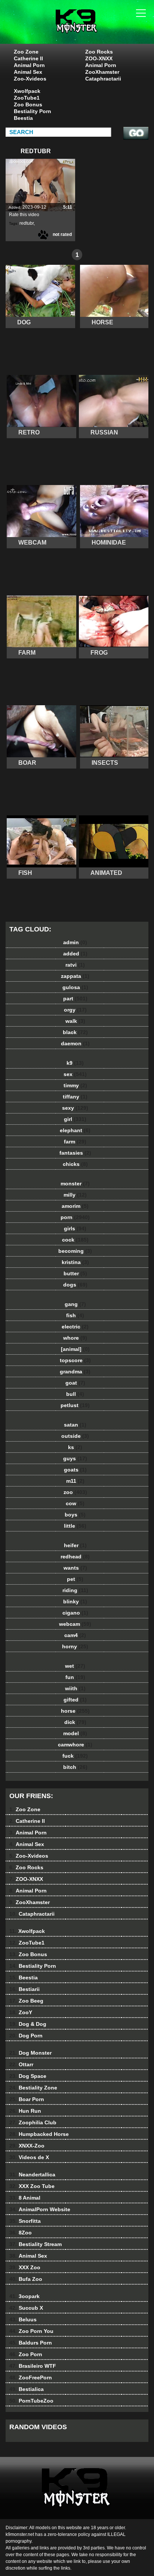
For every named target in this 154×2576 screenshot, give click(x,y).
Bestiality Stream (36, 2244)
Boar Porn (27, 2099)
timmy (75, 1085)
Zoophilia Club (33, 2122)
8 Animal (25, 2198)
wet (75, 1666)
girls (75, 1228)
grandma (75, 1372)
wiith (75, 1688)
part (75, 998)
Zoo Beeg (26, 2001)
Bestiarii (24, 1989)
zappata (75, 976)
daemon (75, 1043)
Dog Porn (26, 2036)
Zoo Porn (26, 2354)
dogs (75, 1285)
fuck (75, 1756)
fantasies (75, 1153)
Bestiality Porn (33, 111)
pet (75, 1579)
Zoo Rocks (99, 52)
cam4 (75, 1635)
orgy (75, 1010)
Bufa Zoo (26, 2279)
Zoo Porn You (31, 2331)
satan (75, 1425)
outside (75, 1436)
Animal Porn (29, 65)
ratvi (75, 965)
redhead (75, 1557)
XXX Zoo (25, 2267)
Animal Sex (28, 72)
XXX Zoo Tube (32, 2186)
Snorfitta (25, 2221)
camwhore (75, 1745)
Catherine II (28, 58)
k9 (75, 1063)
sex (75, 1074)
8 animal (96, 29)
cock (75, 1240)
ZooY (21, 2012)
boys (75, 1515)
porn (75, 1217)
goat (75, 1383)
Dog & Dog (28, 2024)
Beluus (23, 2319)
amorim (75, 1206)
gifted (75, 1700)
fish (75, 1315)
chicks (75, 1164)
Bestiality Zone (33, 2088)
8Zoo (21, 2233)
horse (75, 1711)
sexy (75, 1108)
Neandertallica (32, 2175)
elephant (75, 1130)
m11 (75, 1481)
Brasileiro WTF (33, 2366)
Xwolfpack (27, 91)
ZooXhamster (102, 72)
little (75, 1526)
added (75, 954)
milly (75, 1195)
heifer (75, 1545)
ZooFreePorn (31, 2378)
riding (75, 1590)
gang (75, 1304)
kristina (75, 1262)
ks (75, 1447)
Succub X (26, 2308)
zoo (75, 1492)
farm (75, 1142)
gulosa (75, 987)
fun (75, 1677)
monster (75, 1184)
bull (75, 1394)
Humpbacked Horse (39, 2134)
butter (75, 1273)
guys (75, 1458)
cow (75, 1503)
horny (75, 1646)
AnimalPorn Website (40, 2209)
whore (75, 1338)
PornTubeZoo (31, 2401)
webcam (75, 1624)
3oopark (24, 2296)
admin (75, 942)
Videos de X (29, 2157)
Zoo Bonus (28, 104)
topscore (75, 1360)
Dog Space (28, 2076)
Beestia (23, 118)
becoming (75, 1251)
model (75, 1733)
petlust (75, 1405)
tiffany (75, 1097)
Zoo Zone (26, 52)
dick (75, 1722)
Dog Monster (30, 2053)
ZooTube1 (27, 98)
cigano (75, 1613)
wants (75, 1568)
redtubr (27, 223)
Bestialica (27, 2389)
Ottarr (21, 2064)
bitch (75, 1767)
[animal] (75, 1349)
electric (75, 1327)
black (75, 1032)
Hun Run (25, 2111)
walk (75, 1021)
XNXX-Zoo (27, 2146)
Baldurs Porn (31, 2343)
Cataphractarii (103, 79)
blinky (75, 1601)
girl (75, 1119)
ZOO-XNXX (99, 58)
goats (75, 1470)
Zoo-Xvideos (30, 79)
